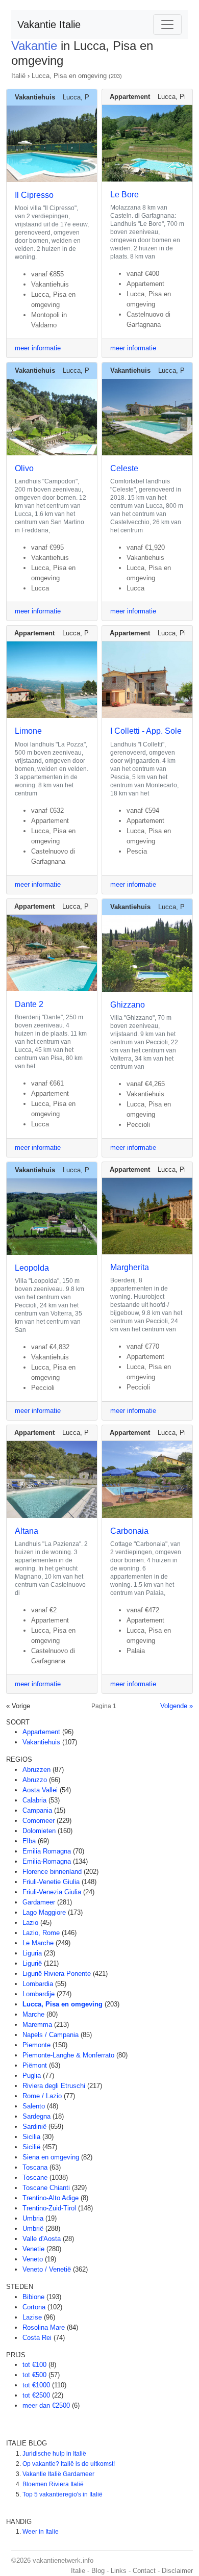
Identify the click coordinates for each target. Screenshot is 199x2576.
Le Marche (38, 1943)
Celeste (124, 468)
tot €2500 (36, 2395)
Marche (33, 2014)
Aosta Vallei (40, 1790)
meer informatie (38, 348)
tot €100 (34, 2365)
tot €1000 (36, 2385)
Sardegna (36, 2116)
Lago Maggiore (44, 1912)
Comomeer (39, 1821)
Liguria (32, 1953)
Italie (78, 2571)
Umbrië (33, 2229)
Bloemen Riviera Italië (53, 2484)
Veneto (33, 2259)
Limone (28, 731)
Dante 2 (29, 1004)
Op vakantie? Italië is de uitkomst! (69, 2464)
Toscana (35, 2167)
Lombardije (39, 1994)
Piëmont (35, 2065)
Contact (144, 2571)
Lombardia (38, 1984)
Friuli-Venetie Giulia (51, 1882)
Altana (27, 1531)
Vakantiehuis (41, 1742)
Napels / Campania (51, 2035)
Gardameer (39, 1902)
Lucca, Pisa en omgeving (69, 76)
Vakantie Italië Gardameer (58, 2474)
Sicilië (31, 2147)
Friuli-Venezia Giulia (52, 1892)
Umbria (33, 2218)
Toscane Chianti (46, 2188)
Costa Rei (37, 2338)
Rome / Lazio (42, 2096)
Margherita (130, 1267)
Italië (18, 76)
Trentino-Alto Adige (51, 2198)
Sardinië (34, 2127)
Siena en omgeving (51, 2157)
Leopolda (32, 1268)
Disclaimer (177, 2571)
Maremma (37, 2025)
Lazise (32, 2317)
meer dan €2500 (46, 2405)
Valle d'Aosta (42, 2239)
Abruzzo (35, 1780)
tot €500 (34, 2375)
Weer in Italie (41, 2532)
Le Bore (125, 195)
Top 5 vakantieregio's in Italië (63, 2494)
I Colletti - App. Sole (146, 731)
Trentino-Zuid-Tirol (49, 2208)
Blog (98, 2571)
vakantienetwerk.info (63, 2560)
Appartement (41, 1732)
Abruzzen (36, 1770)
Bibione (33, 2297)
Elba (29, 1841)
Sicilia (31, 2137)
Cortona (34, 2307)
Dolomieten (39, 1831)
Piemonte (36, 2045)
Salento (34, 2106)
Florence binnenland (52, 1872)
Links (119, 2571)
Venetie (33, 2249)
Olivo (24, 468)
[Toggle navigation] (167, 24)
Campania (37, 1810)
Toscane (35, 2178)
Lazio (30, 1923)
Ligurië (32, 1963)
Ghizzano (128, 1005)
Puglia (32, 2076)
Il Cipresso (34, 195)
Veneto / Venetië (47, 2269)
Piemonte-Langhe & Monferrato (68, 2055)
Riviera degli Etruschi (54, 2086)
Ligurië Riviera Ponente (57, 1974)
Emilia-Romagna (47, 1861)
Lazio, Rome (41, 1933)
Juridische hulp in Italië (54, 2454)
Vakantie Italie (49, 24)
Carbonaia (129, 1531)
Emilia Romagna (47, 1851)
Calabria (34, 1800)
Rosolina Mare (44, 2327)
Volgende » (177, 1706)
